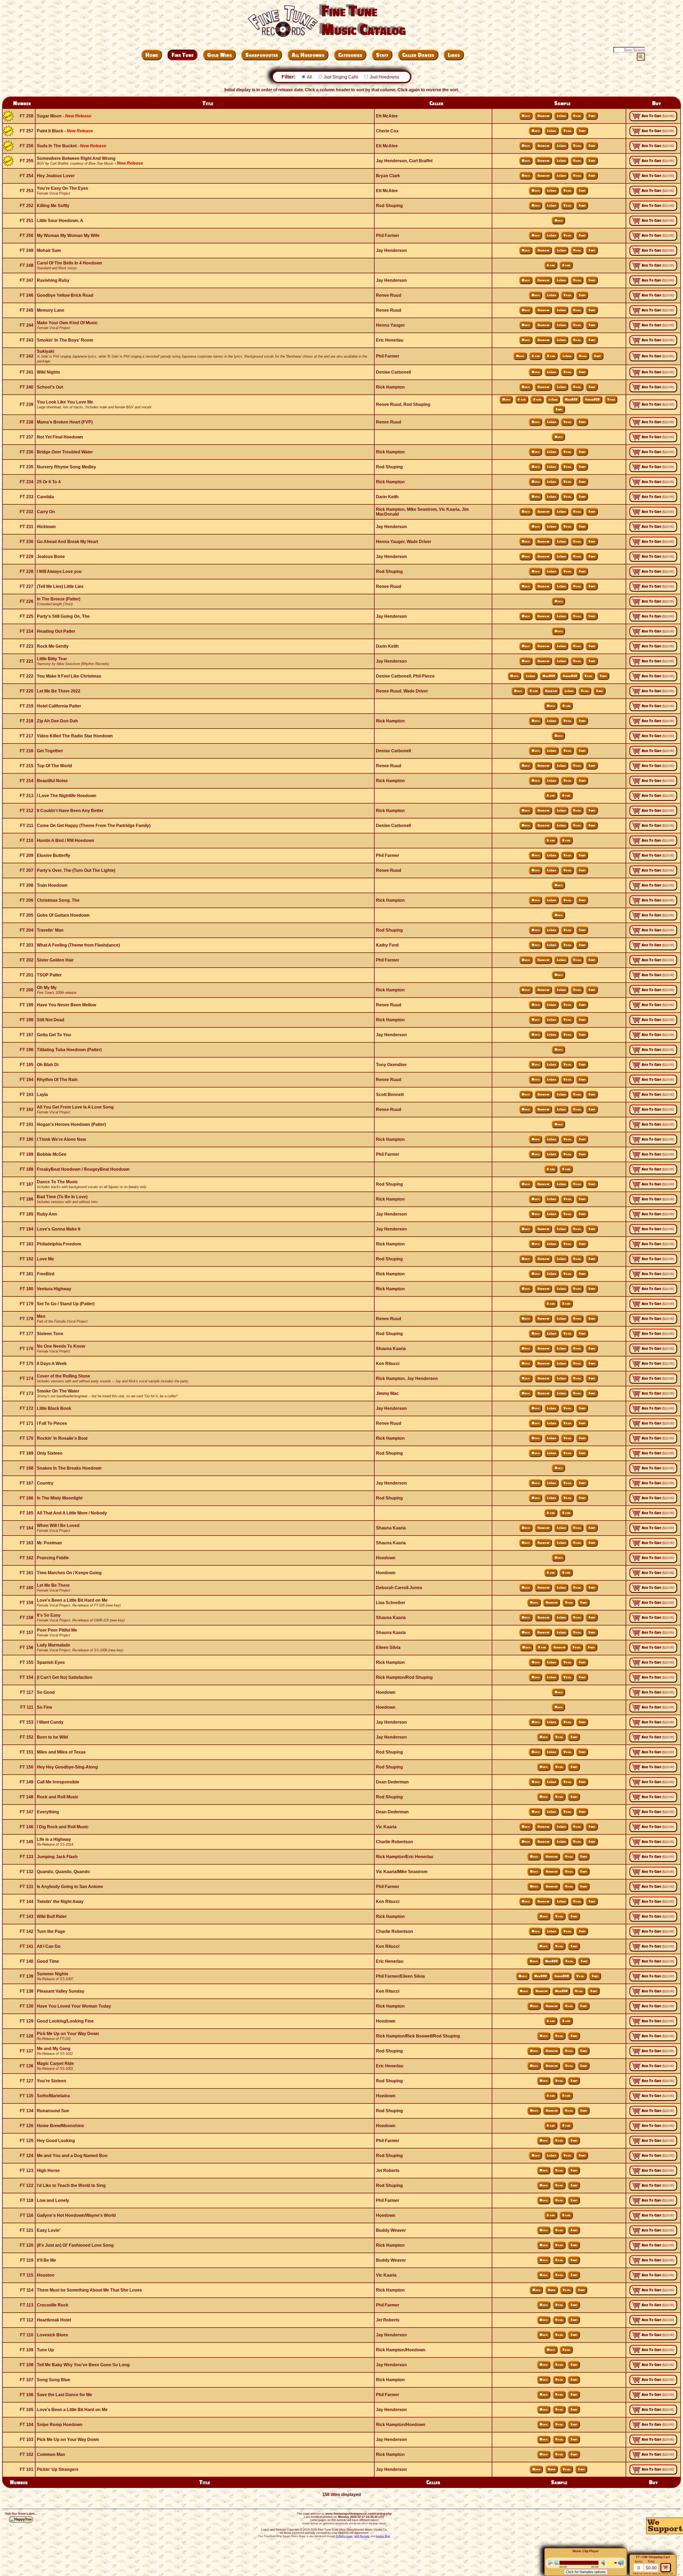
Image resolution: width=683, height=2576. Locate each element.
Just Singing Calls (341, 77)
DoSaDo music (344, 2536)
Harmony (543, 116)
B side (566, 265)
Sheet (592, 116)
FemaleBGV (592, 400)
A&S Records (362, 2536)
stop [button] (557, 2563)
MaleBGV (571, 400)
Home (152, 55)
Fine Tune (182, 55)
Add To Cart (658, 116)
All (309, 77)
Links (454, 55)
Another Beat (383, 2536)
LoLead (561, 116)
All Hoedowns (308, 55)
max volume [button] (621, 2563)
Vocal (577, 116)
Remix (551, 2290)
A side (551, 265)
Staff (382, 55)
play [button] (551, 2563)
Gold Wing (219, 55)
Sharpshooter (262, 55)
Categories (350, 55)
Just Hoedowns (384, 77)
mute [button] (602, 2563)
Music (526, 116)
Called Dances (418, 55)
